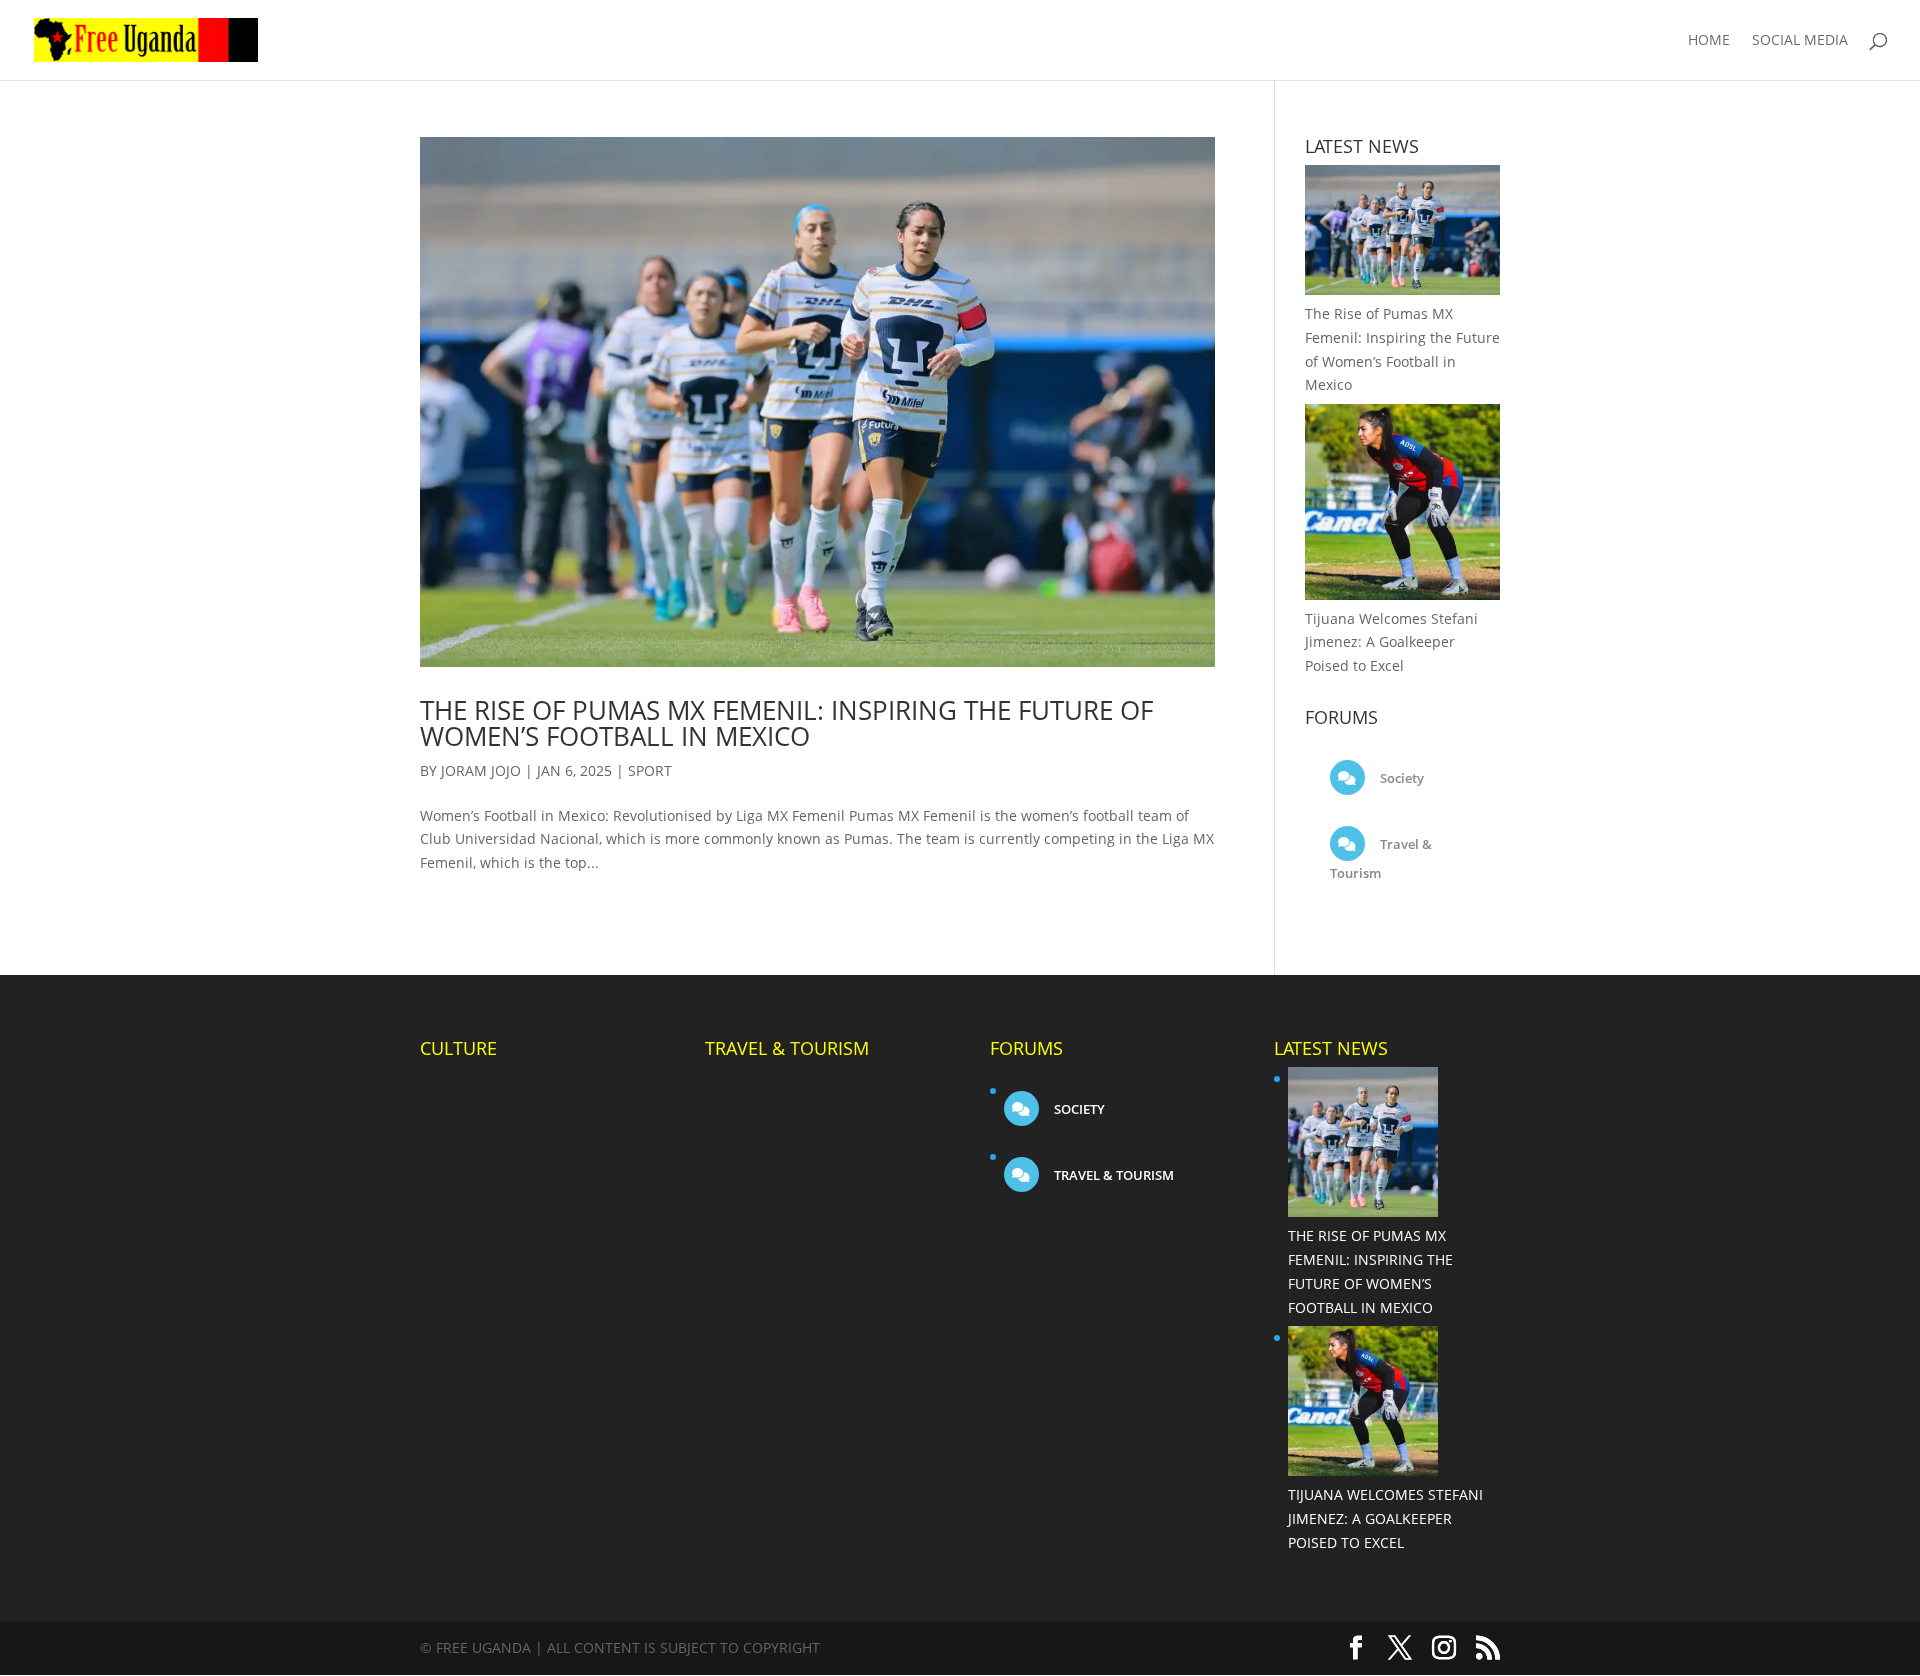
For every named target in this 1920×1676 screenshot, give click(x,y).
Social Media (1800, 41)
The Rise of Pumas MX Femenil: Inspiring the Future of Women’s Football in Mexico (786, 723)
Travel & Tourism (1112, 1175)
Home (1709, 41)
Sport (650, 770)
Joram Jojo (481, 770)
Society (1400, 778)
